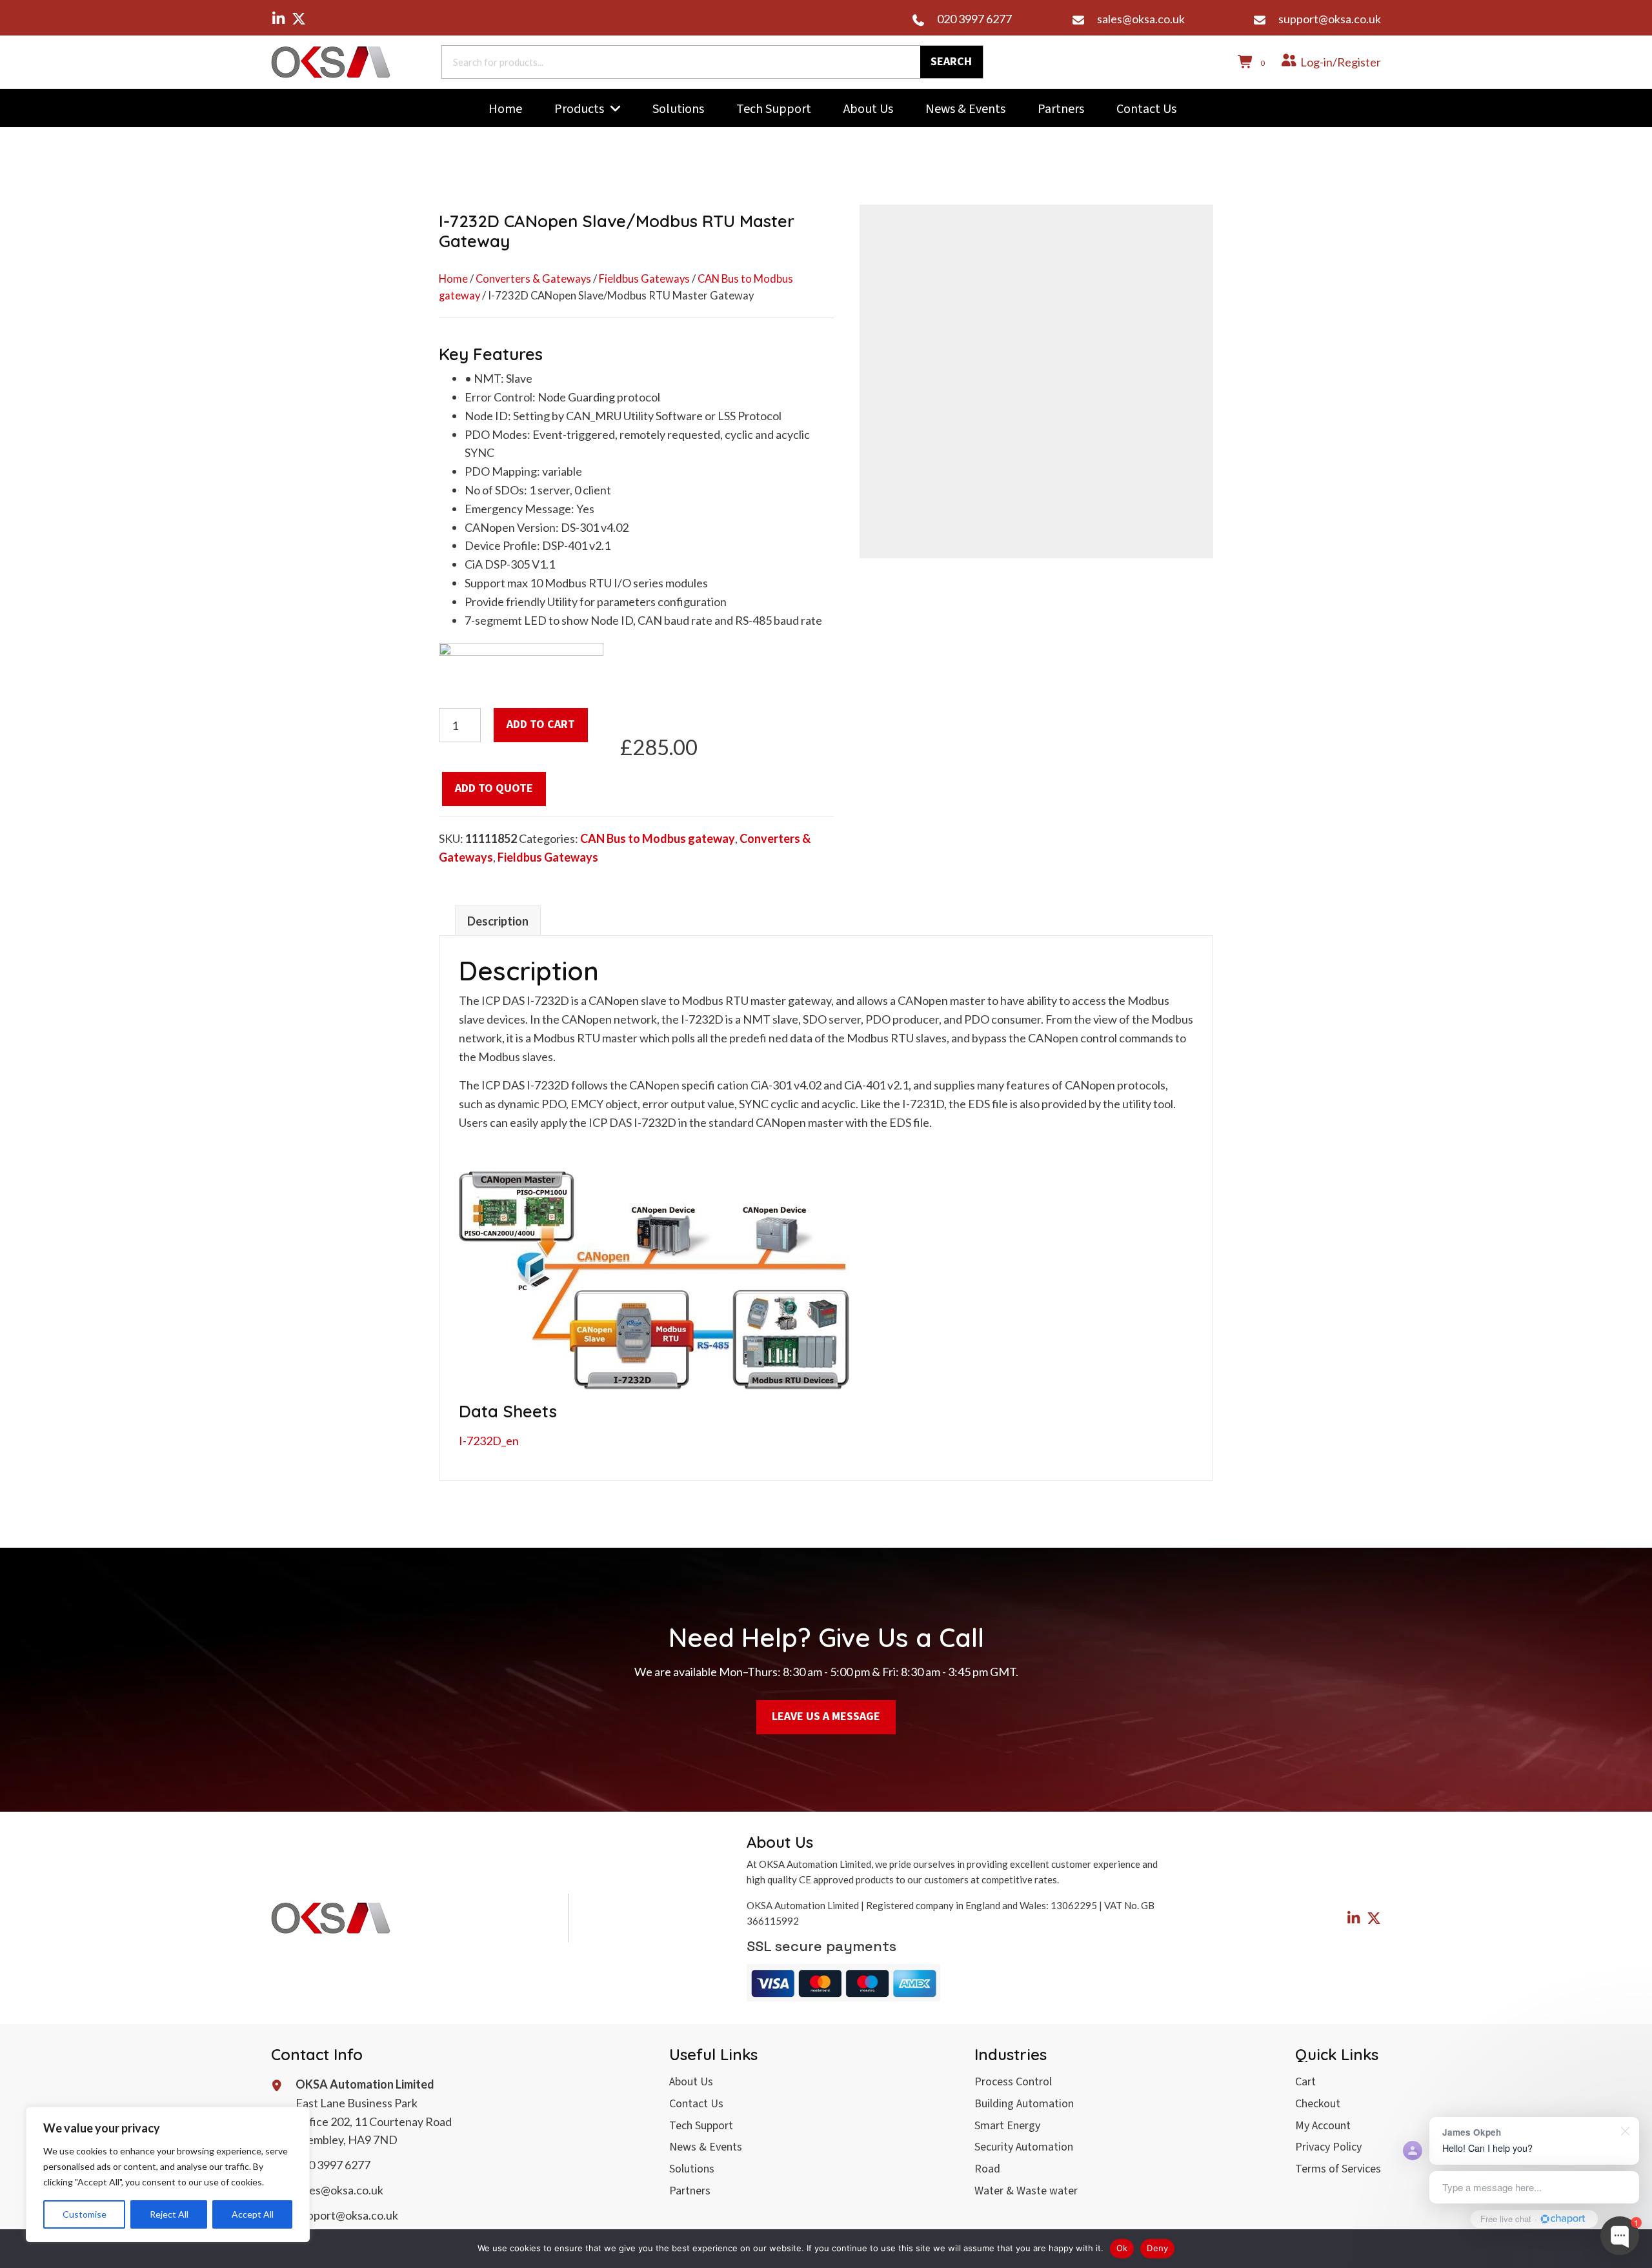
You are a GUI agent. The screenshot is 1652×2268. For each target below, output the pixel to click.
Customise (85, 2214)
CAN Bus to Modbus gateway (658, 838)
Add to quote (494, 788)
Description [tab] (498, 921)
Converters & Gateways (533, 279)
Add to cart (541, 724)
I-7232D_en (489, 1441)
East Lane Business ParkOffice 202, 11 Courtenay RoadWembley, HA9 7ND (374, 2121)
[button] (278, 19)
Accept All (253, 2214)
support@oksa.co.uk (1330, 19)
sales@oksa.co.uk (1141, 19)
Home (453, 279)
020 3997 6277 (974, 19)
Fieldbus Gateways (644, 279)
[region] (168, 2174)
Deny (1157, 2248)
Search (951, 62)
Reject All (169, 2214)
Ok (1122, 2248)
